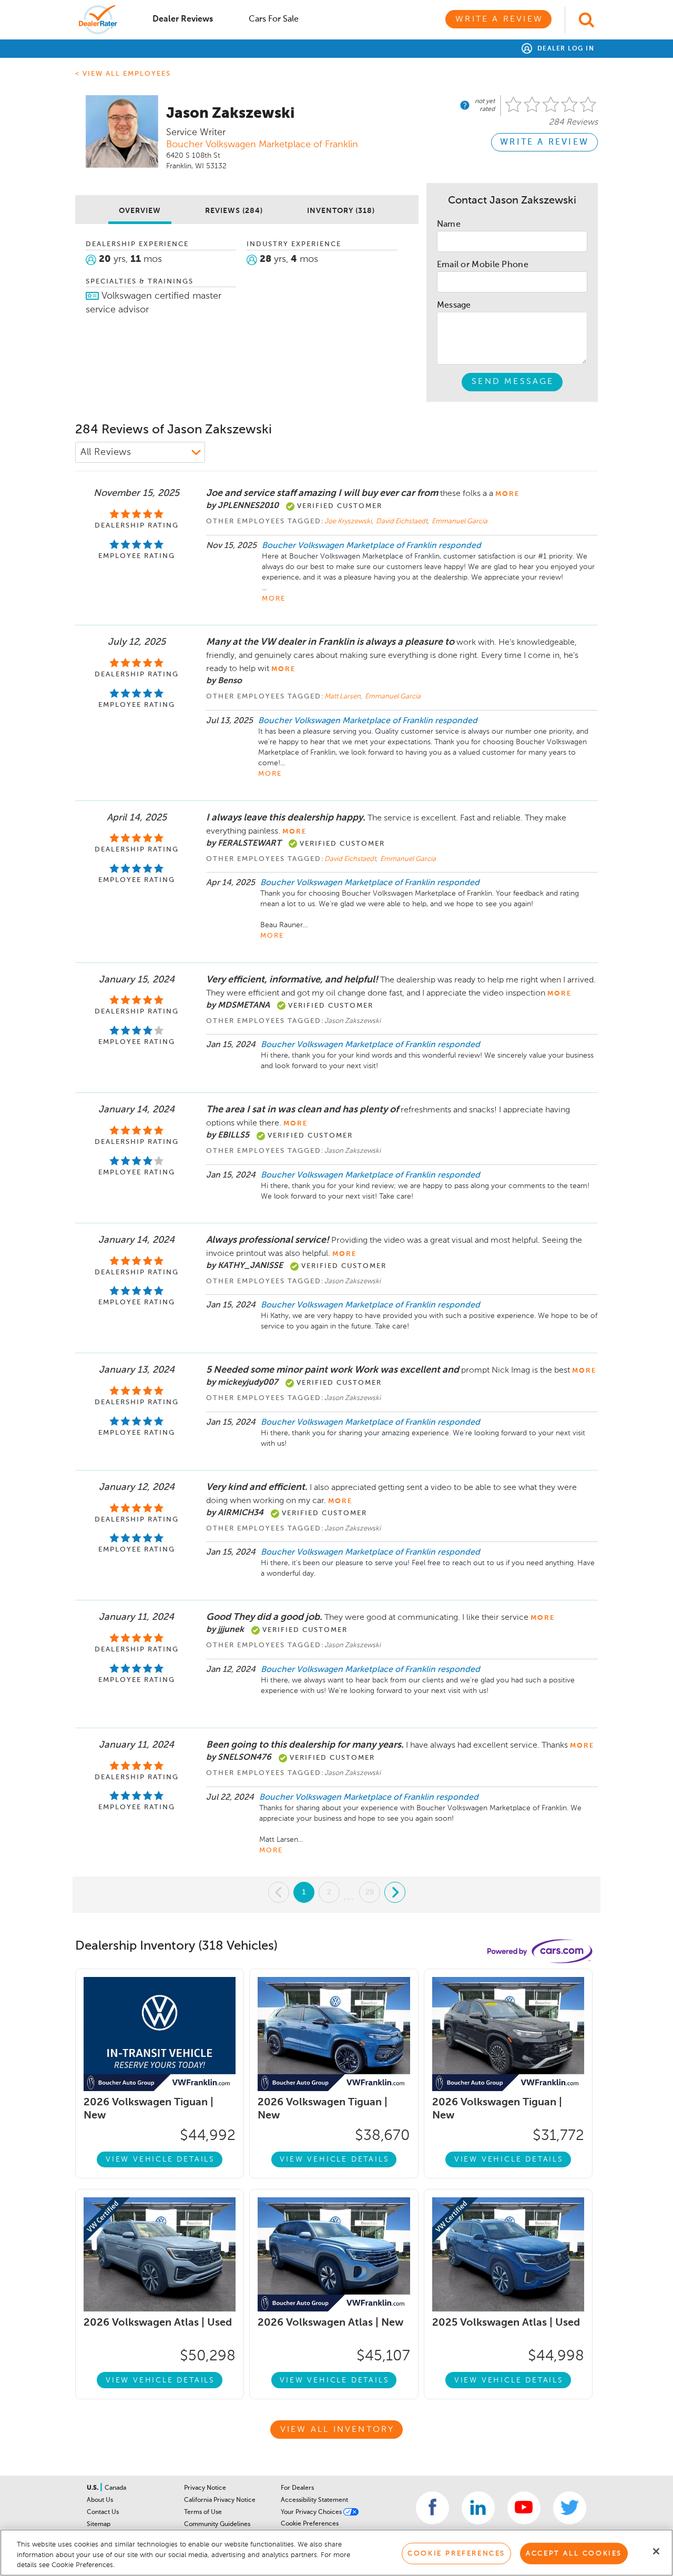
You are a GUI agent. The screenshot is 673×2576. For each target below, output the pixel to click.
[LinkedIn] (478, 2508)
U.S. (93, 2488)
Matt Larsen (343, 697)
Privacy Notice (205, 2488)
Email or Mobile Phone (483, 265)
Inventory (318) (341, 211)
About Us (100, 2500)
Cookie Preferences (310, 2524)
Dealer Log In (564, 49)
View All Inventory (338, 2430)
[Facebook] (432, 2508)
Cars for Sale (274, 19)
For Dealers (297, 2488)
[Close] (656, 2551)
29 (370, 1892)
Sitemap (99, 2524)
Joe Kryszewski (349, 521)
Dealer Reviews (183, 19)
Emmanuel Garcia (460, 521)
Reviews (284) (234, 211)
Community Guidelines (217, 2524)
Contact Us (103, 2512)
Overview (140, 211)
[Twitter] (570, 2508)
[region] (336, 2553)
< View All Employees (123, 74)
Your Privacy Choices (312, 2512)
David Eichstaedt (402, 521)
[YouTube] (524, 2508)
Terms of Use (203, 2512)
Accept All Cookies (574, 2553)
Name (449, 225)
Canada (115, 2488)
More (274, 599)
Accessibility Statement (314, 2500)
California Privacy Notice (220, 2500)
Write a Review (499, 19)
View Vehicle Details (160, 2159)
